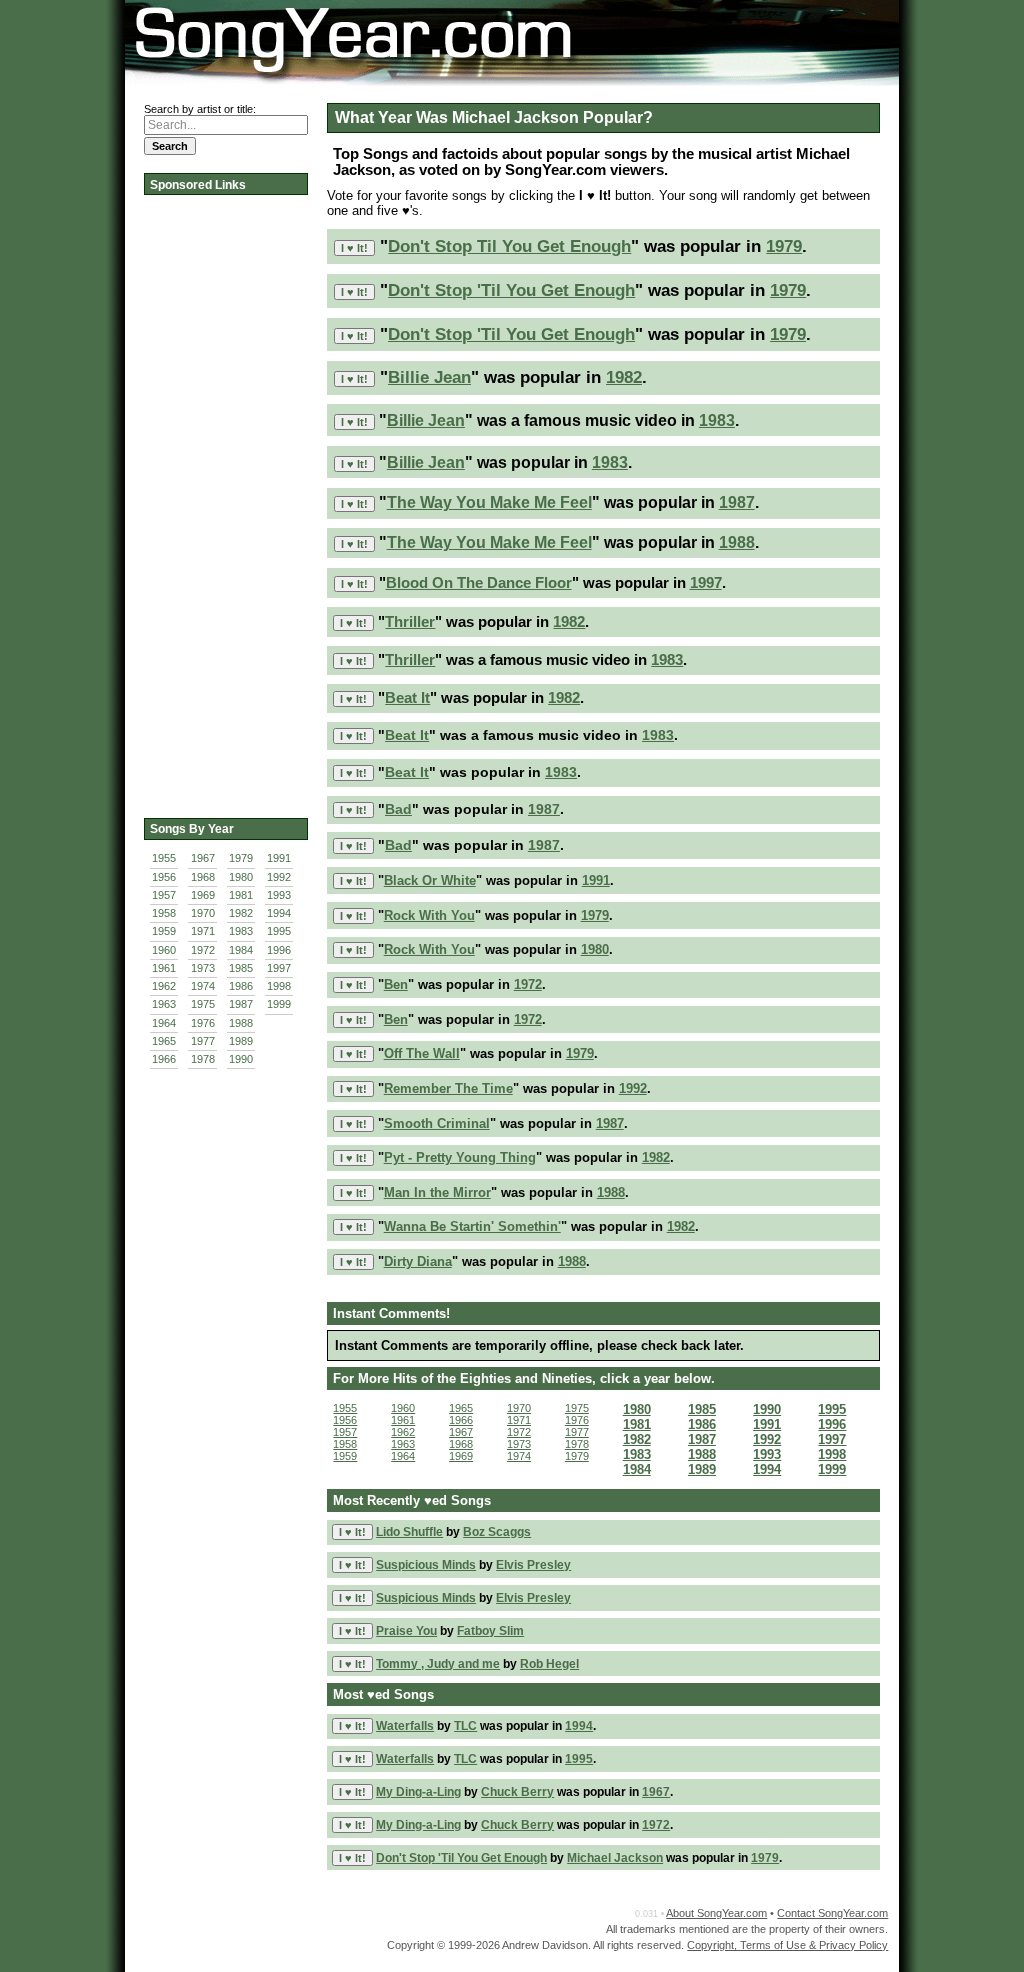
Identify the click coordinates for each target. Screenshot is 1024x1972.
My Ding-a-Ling (418, 1792)
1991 (279, 858)
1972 (203, 950)
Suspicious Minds (426, 1565)
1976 (203, 1023)
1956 (164, 877)
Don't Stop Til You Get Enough (509, 246)
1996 (279, 950)
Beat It (407, 698)
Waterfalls (405, 1726)
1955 (164, 858)
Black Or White (430, 880)
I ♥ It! (354, 248)
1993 (279, 895)
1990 (241, 1059)
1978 (203, 1059)
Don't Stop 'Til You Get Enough (511, 290)
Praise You (406, 1631)
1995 (279, 931)
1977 (203, 1041)
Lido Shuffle (409, 1532)
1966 (164, 1059)
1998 (279, 986)
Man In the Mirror (437, 1192)
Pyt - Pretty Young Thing (460, 1157)
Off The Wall (422, 1053)
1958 (164, 913)
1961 (164, 968)
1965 (164, 1041)
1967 (203, 858)
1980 (241, 877)
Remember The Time (448, 1088)
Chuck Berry (517, 1792)
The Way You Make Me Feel (489, 502)
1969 (203, 895)
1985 (241, 968)
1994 (279, 913)
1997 (279, 968)
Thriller (410, 621)
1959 (164, 931)
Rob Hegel (549, 1664)
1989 (241, 1041)
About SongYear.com (716, 1913)
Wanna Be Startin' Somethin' (472, 1226)
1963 (164, 1004)
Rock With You (429, 915)
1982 (241, 913)
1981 (241, 895)
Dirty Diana (418, 1261)
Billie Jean (429, 377)
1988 (241, 1023)
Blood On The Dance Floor (479, 582)
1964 (164, 1023)
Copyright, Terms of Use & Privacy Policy (787, 1945)
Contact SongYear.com (832, 1913)
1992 (279, 877)
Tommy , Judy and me (438, 1664)
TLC (465, 1726)
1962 (164, 986)
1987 (241, 1004)
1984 (241, 950)
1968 (203, 877)
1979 (241, 858)
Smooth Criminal (437, 1123)
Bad (398, 809)
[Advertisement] (224, 500)
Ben (396, 984)
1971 (203, 931)
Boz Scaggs (497, 1532)
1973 (203, 968)
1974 (203, 986)
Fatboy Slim (490, 1631)
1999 (279, 1004)
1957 (164, 895)
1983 (241, 931)
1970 (203, 913)
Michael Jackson (615, 1858)
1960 (164, 950)
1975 (203, 1004)
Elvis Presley (533, 1565)
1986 (241, 986)
